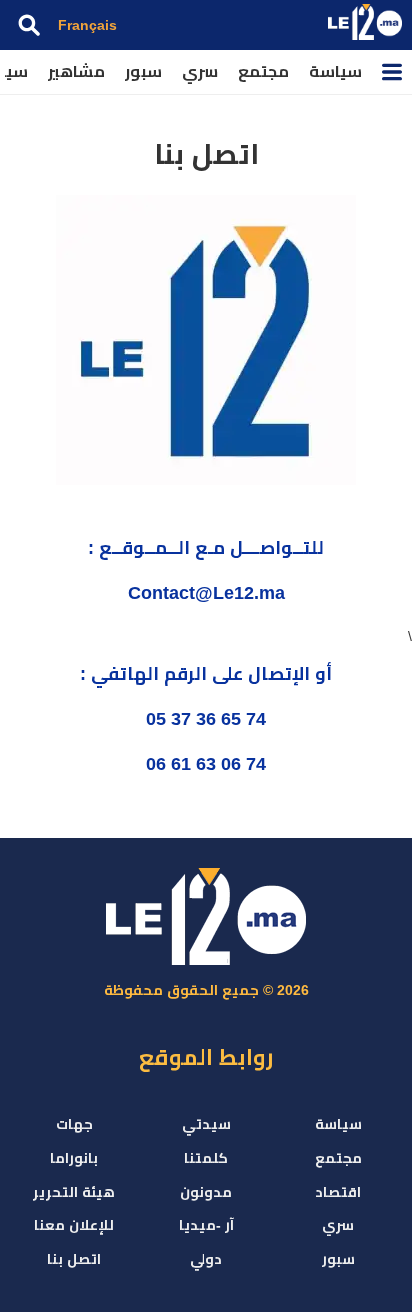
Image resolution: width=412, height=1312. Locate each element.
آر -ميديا (206, 1225)
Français (87, 25)
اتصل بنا (74, 1259)
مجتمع (263, 71)
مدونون (206, 1192)
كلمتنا (206, 1158)
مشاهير (76, 71)
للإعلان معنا (74, 1225)
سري (200, 71)
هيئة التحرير (74, 1192)
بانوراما (74, 1158)
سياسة (335, 71)
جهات (74, 1124)
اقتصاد (338, 1192)
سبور (143, 71)
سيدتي (206, 1124)
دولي (206, 1259)
